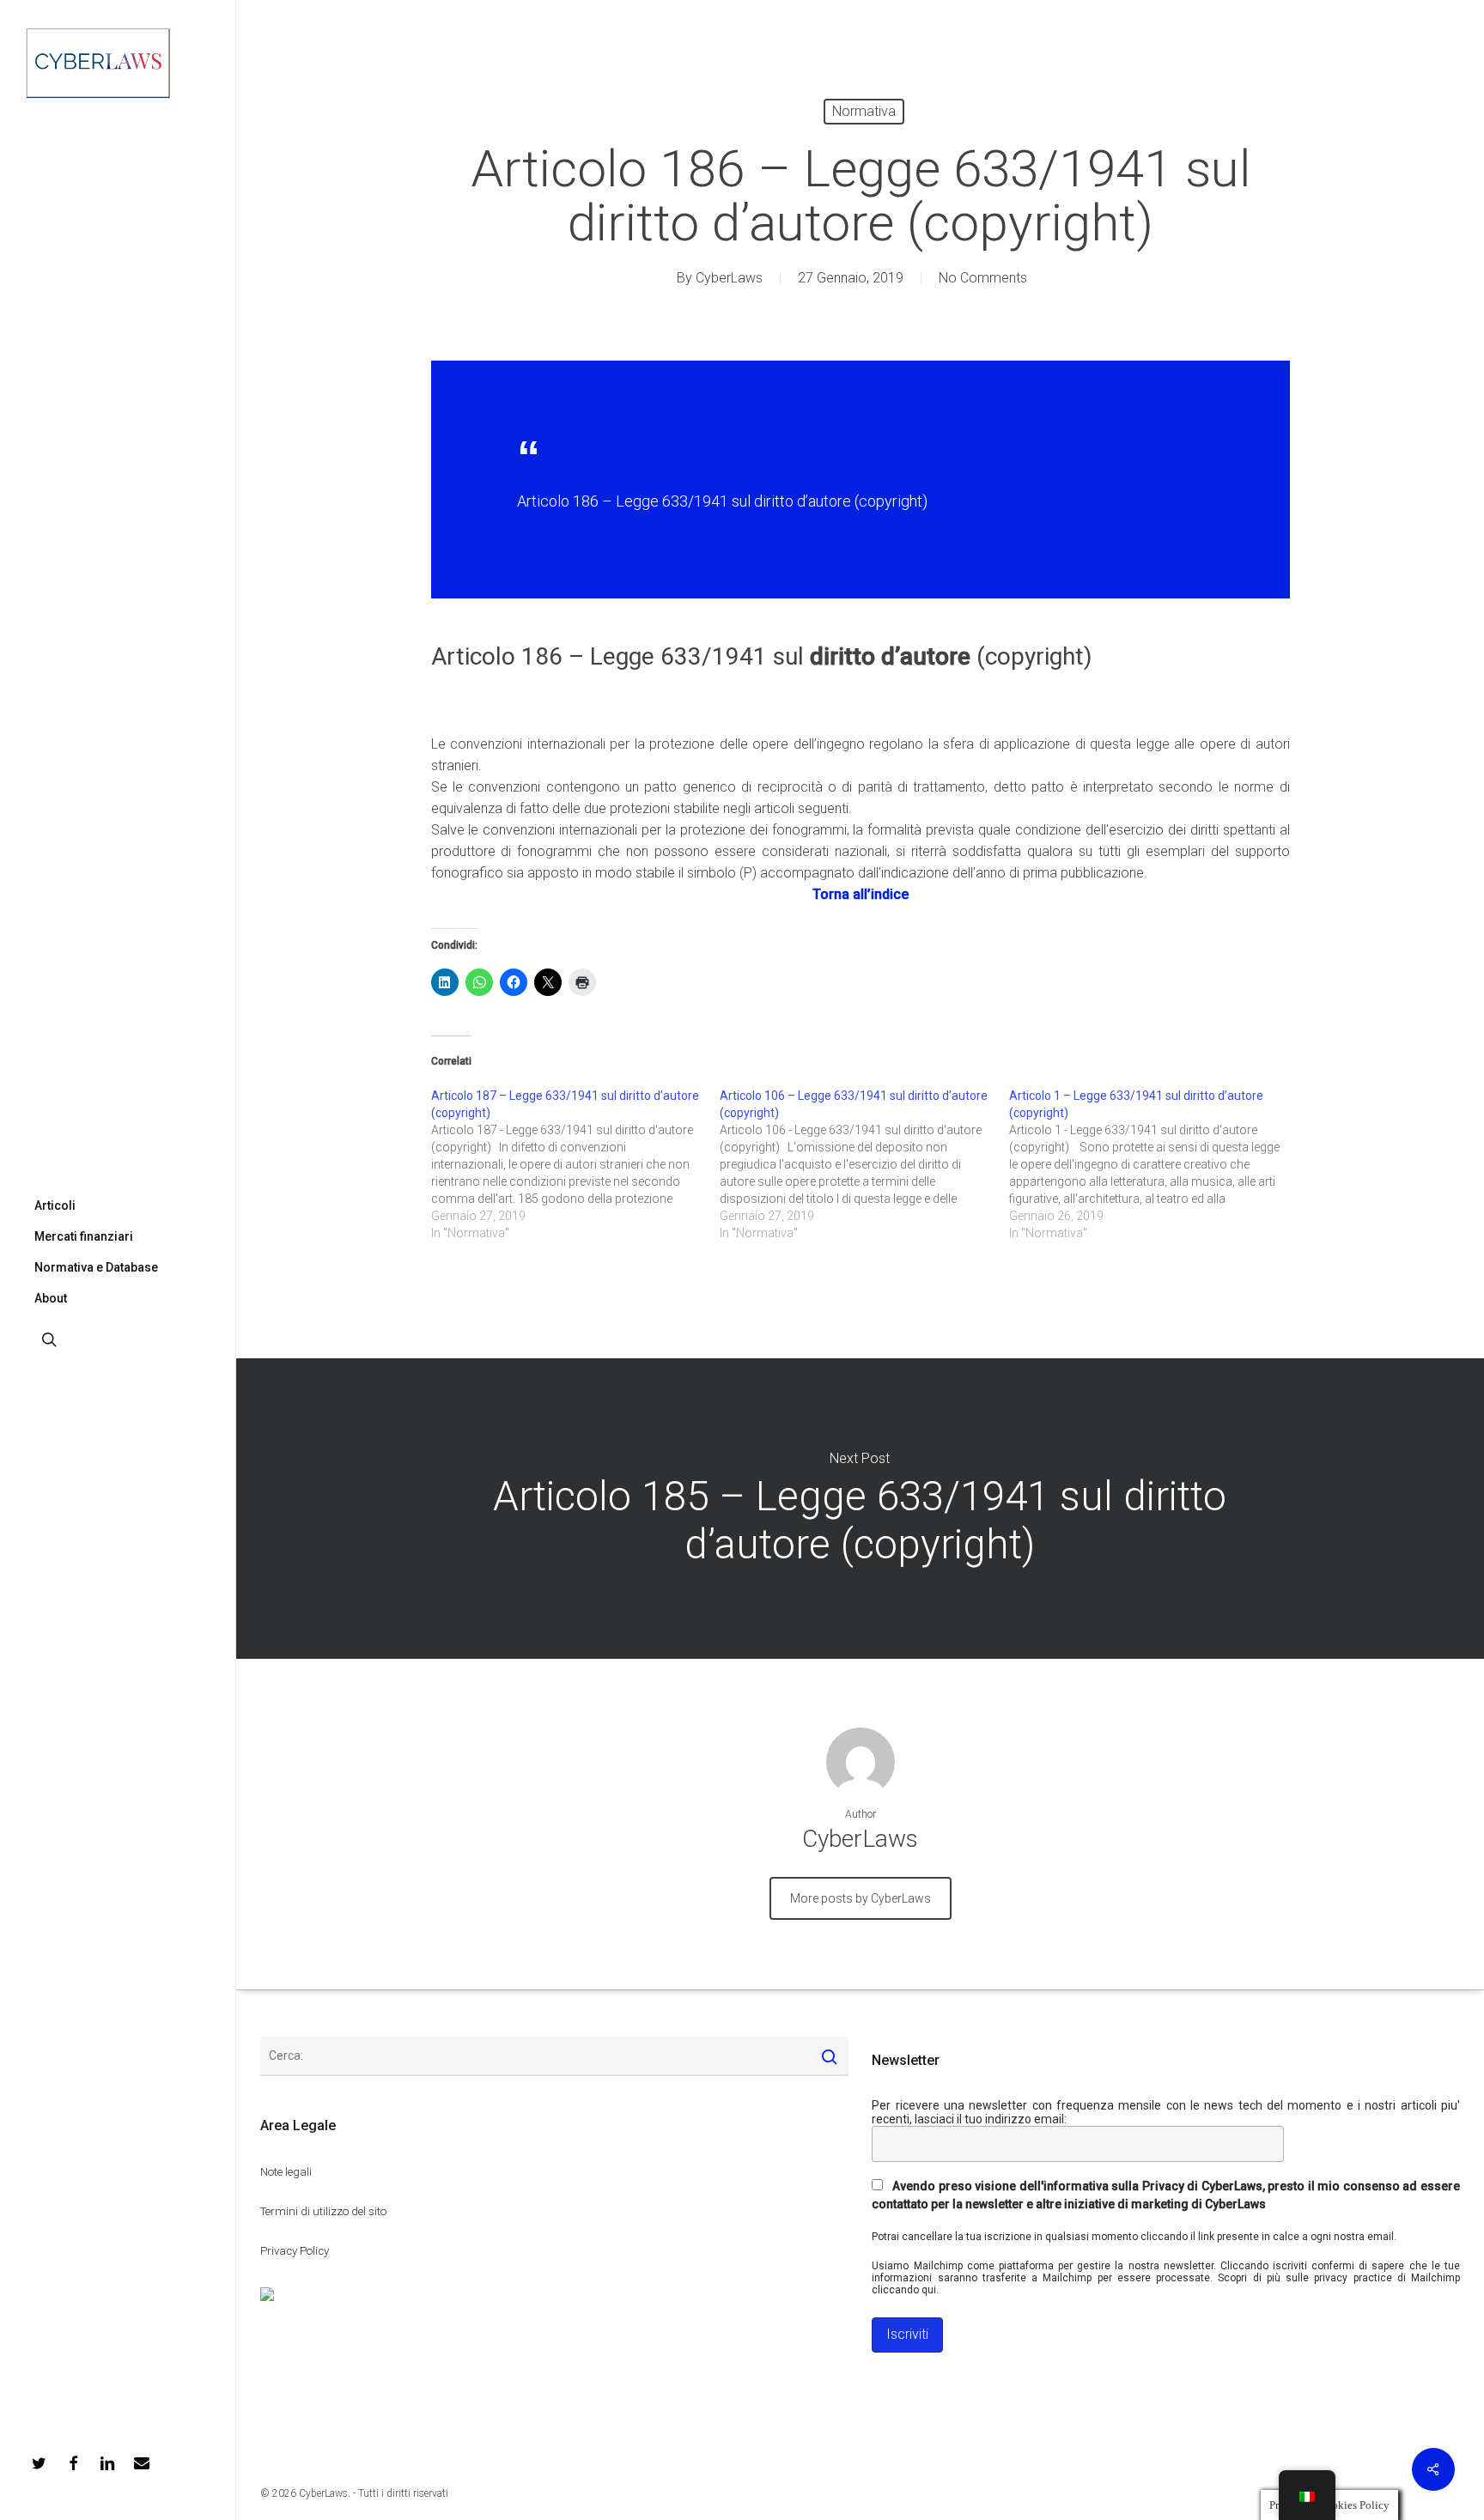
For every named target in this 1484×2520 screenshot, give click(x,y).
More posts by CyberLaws (861, 1898)
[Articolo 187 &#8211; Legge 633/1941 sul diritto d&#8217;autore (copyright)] (576, 1164)
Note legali (286, 2172)
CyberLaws (729, 278)
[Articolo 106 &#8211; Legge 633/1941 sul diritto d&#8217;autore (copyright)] (864, 1164)
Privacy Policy (295, 2251)
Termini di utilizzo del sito (323, 2211)
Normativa (864, 111)
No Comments (983, 278)
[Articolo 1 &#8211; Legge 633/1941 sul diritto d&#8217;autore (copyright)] (1154, 1164)
